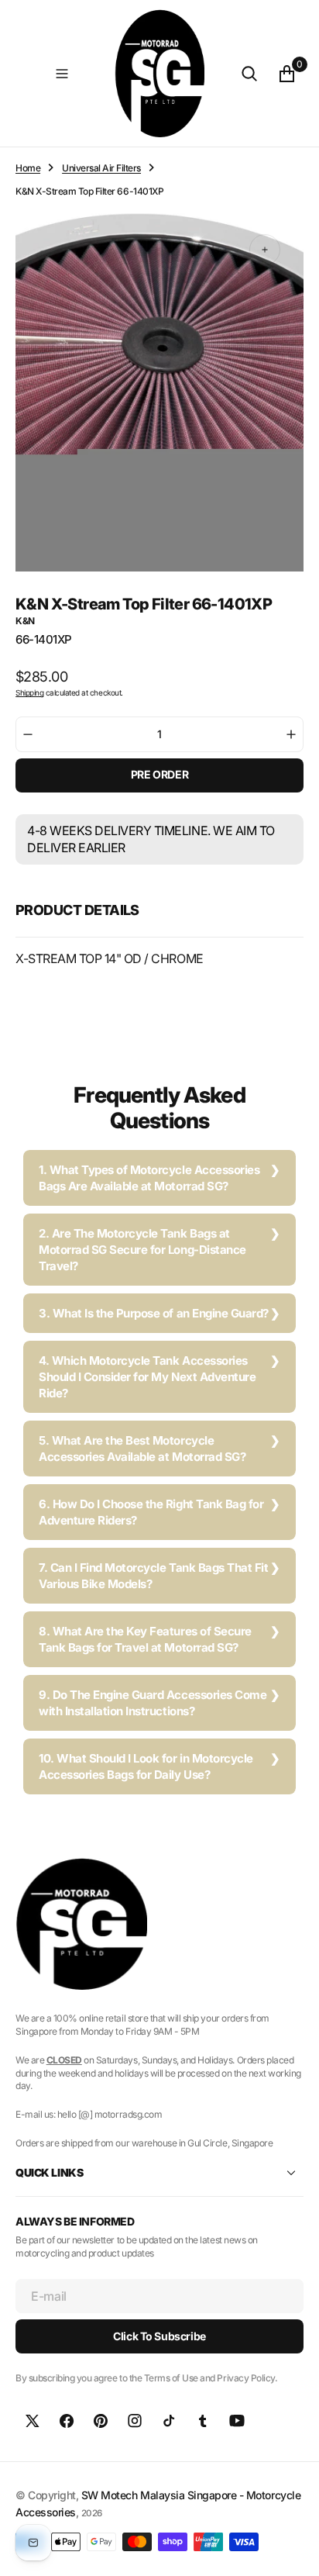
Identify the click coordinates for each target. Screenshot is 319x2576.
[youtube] (237, 2421)
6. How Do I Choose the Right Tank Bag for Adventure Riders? (151, 1512)
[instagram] (135, 2421)
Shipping (29, 692)
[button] (62, 74)
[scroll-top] (293, 2550)
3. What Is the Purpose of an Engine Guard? (154, 1313)
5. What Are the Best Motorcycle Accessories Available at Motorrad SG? (142, 1449)
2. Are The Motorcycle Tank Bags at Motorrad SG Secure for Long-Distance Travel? (142, 1250)
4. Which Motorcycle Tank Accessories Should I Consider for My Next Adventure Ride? (147, 1377)
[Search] (249, 74)
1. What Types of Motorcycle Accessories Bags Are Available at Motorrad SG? (149, 1178)
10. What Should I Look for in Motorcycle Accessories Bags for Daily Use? (146, 1766)
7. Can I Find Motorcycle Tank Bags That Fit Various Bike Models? (153, 1576)
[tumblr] (203, 2421)
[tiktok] (169, 2421)
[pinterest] (101, 2421)
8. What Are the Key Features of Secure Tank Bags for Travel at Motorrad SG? (145, 1639)
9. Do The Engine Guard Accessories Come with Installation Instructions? (153, 1703)
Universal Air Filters (101, 168)
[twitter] (33, 2421)
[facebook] (67, 2421)
